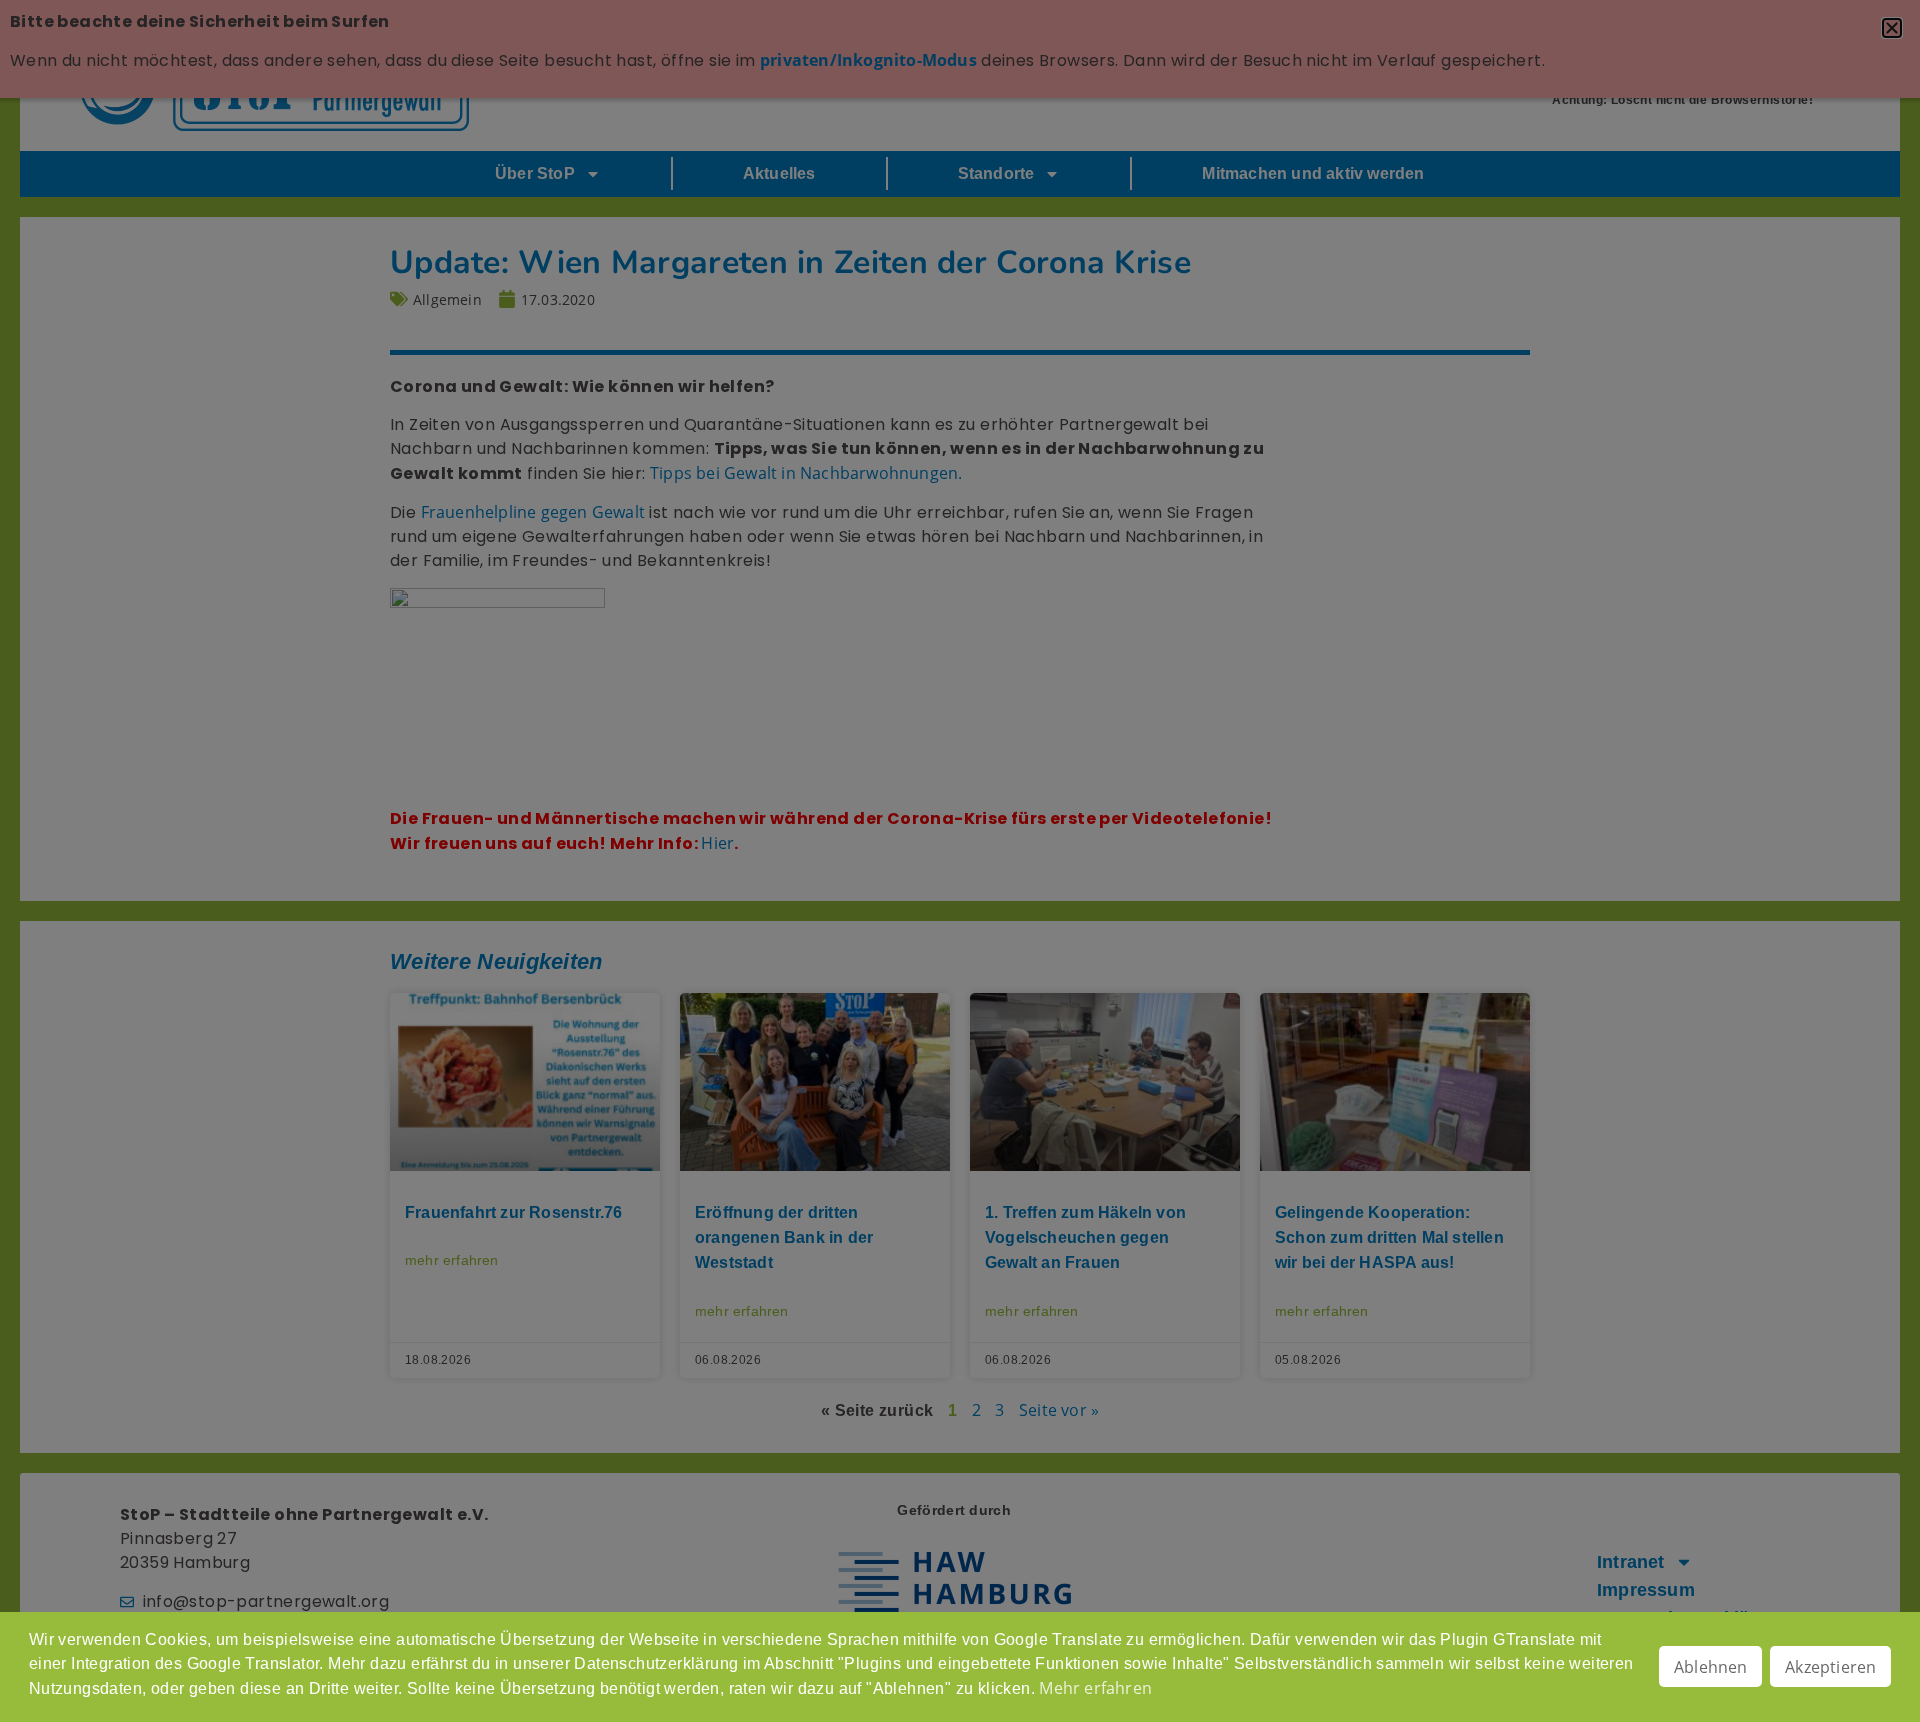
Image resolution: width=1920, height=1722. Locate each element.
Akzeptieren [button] (1830, 1667)
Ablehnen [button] (1711, 1667)
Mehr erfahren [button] (1095, 1688)
